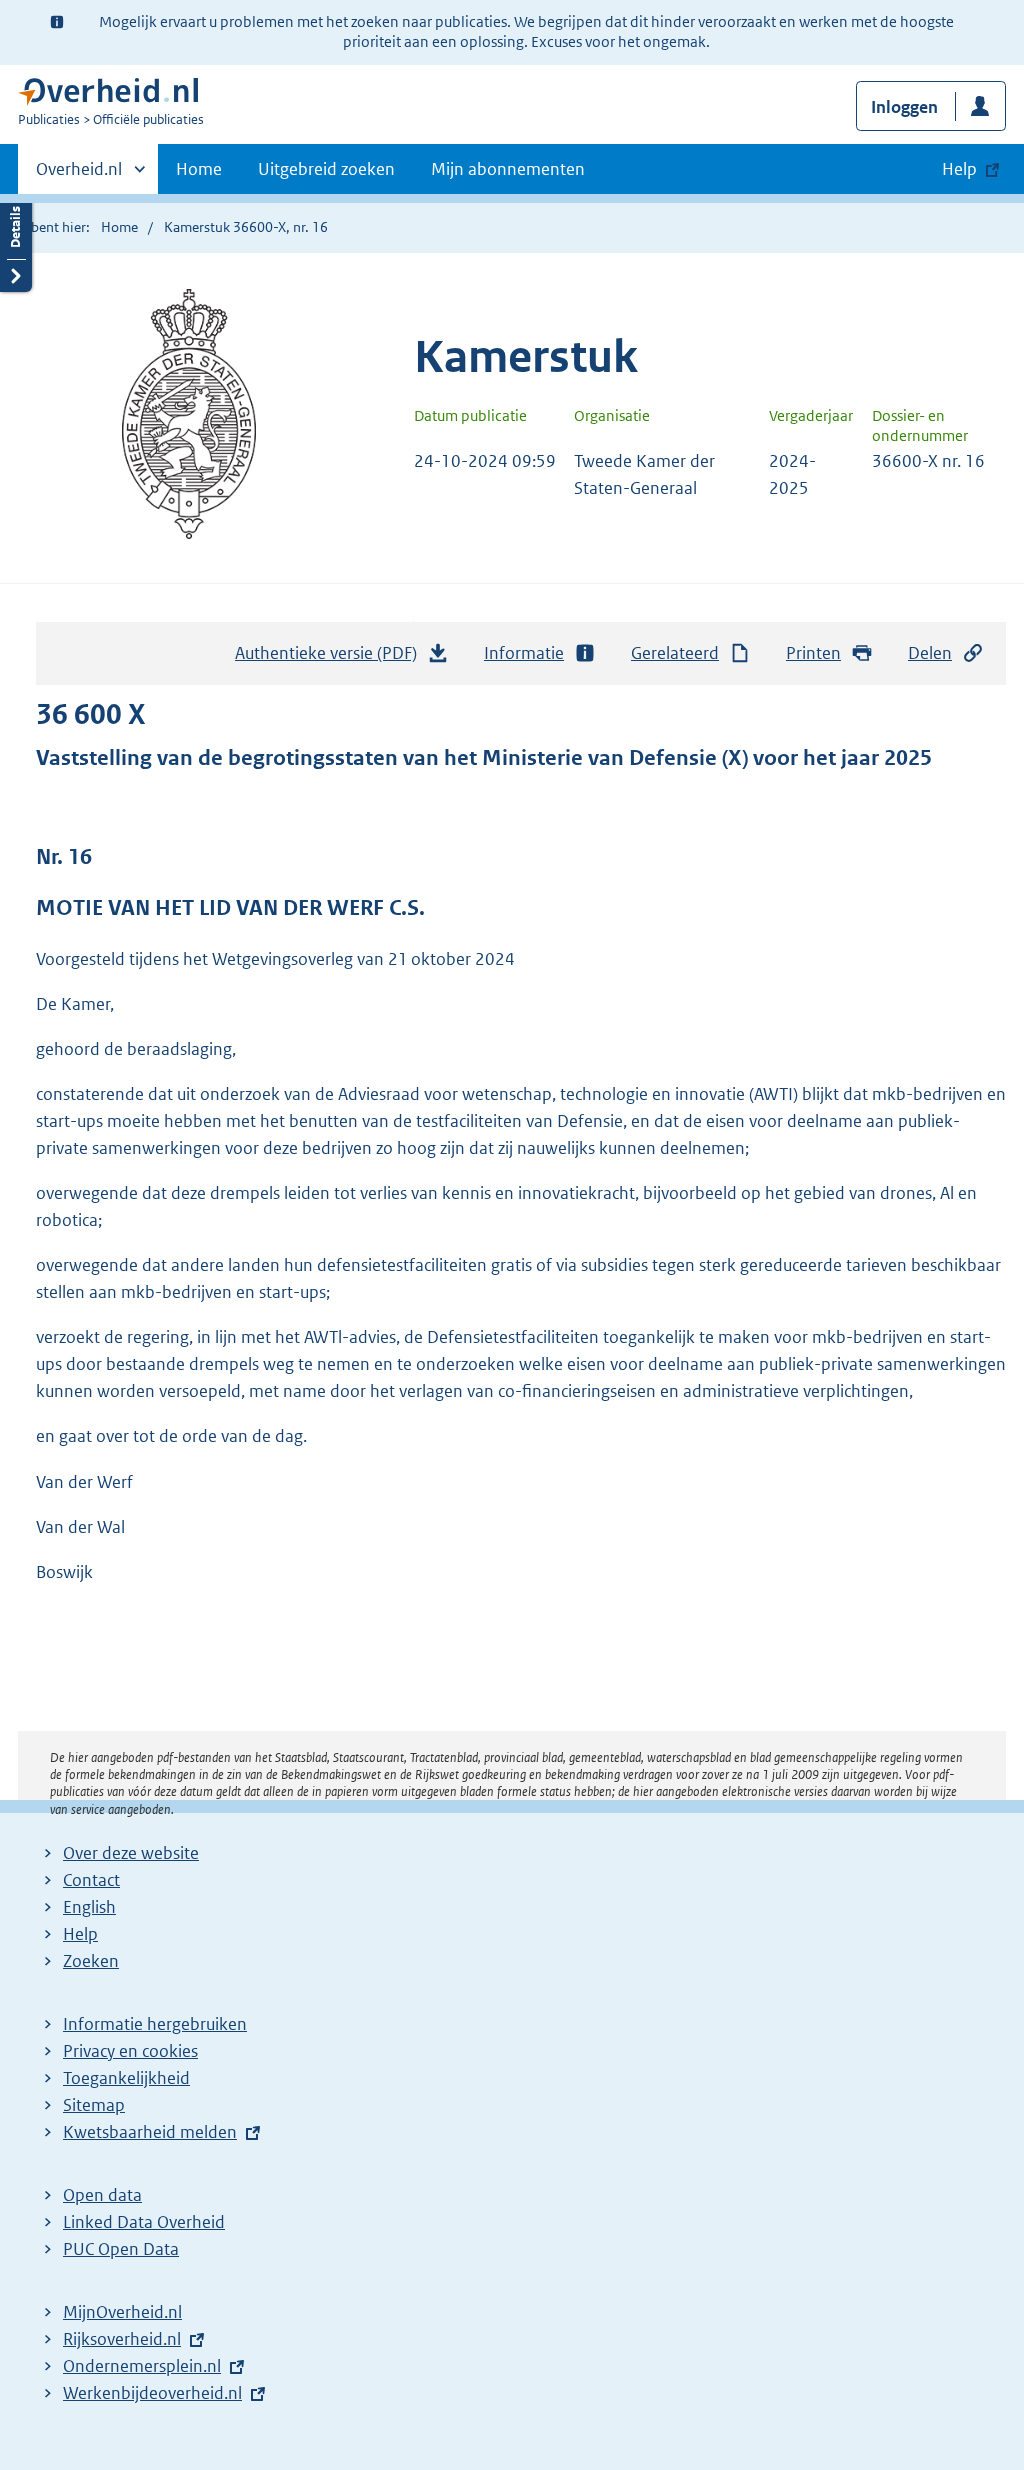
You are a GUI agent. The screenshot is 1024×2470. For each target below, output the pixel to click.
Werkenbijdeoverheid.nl (152, 2393)
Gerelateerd (675, 653)
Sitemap (94, 2105)
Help (80, 1934)
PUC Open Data (121, 2249)
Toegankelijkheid (126, 2078)
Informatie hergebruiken (155, 2024)
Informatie (524, 653)
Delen (930, 653)
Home (199, 169)
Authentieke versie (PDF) (331, 659)
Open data (102, 2195)
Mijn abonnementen (508, 169)
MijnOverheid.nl (122, 2312)
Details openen (16, 242)
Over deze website (131, 1853)
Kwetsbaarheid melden (150, 2132)
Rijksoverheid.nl (122, 2339)
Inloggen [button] (904, 107)
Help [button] (959, 169)
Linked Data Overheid (144, 2222)
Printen (813, 653)
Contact (91, 1880)
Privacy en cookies (130, 2051)
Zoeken (91, 1961)
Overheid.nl (79, 176)
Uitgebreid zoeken (326, 169)
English (89, 1907)
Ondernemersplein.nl (142, 2366)
